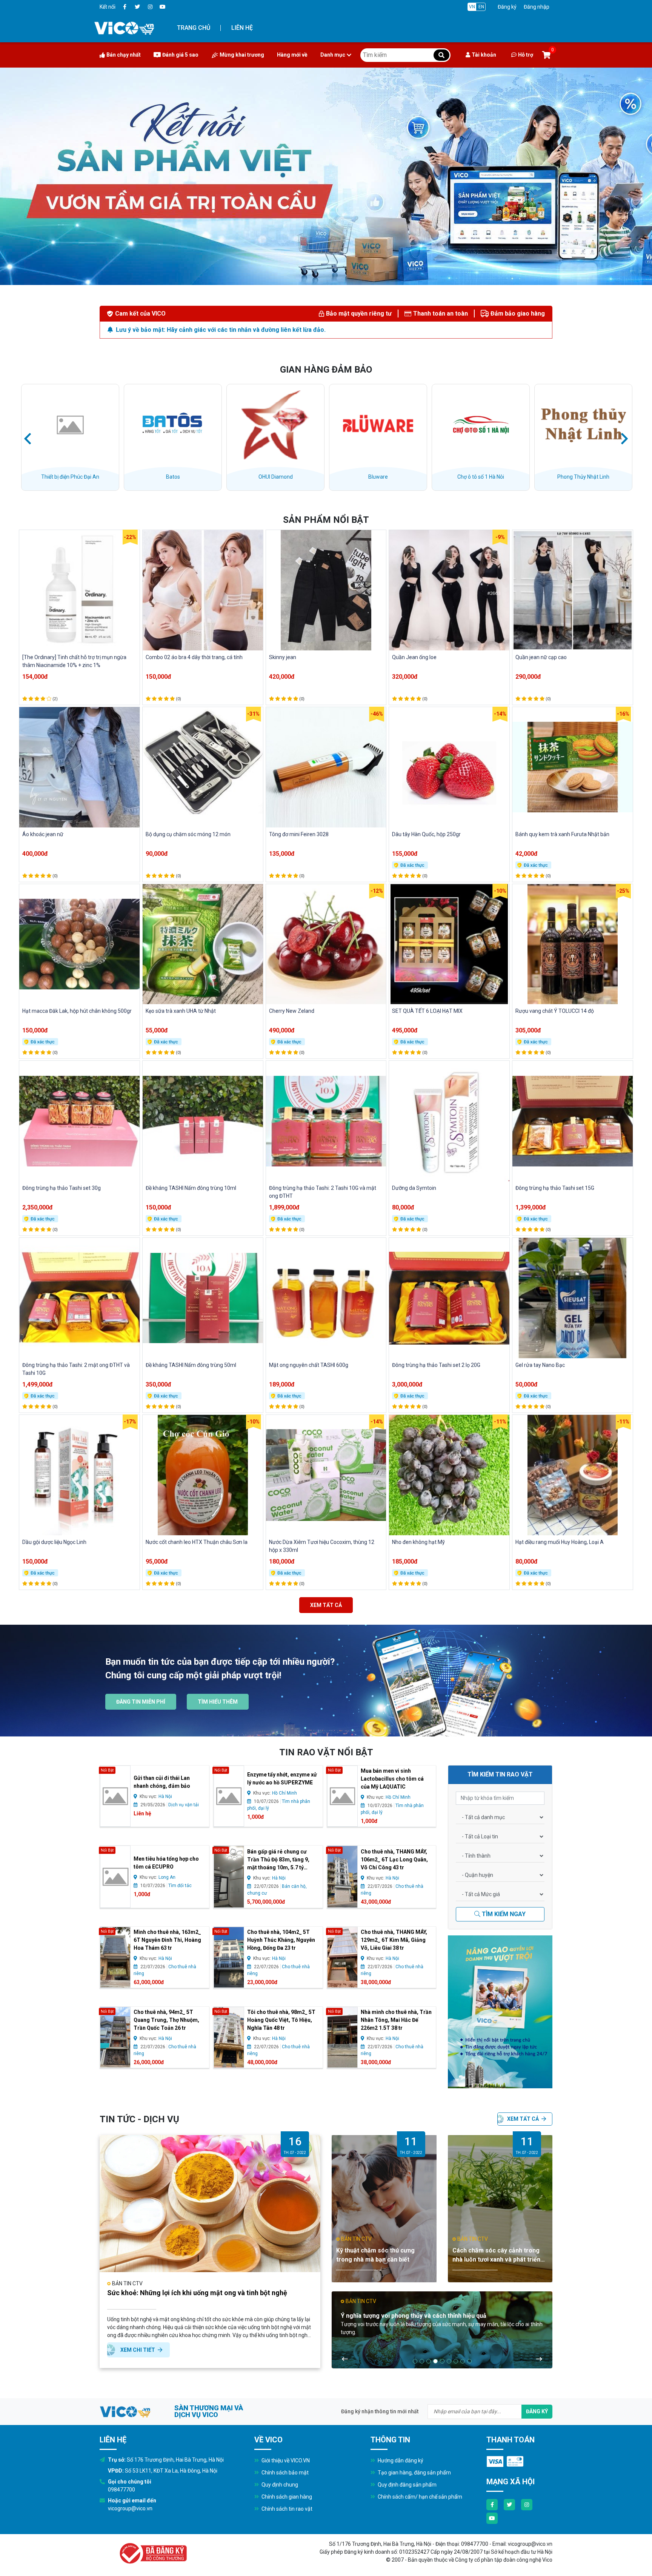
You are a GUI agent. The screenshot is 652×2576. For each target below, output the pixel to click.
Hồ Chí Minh (284, 1793)
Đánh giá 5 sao (180, 55)
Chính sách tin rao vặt (286, 2509)
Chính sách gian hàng (286, 2497)
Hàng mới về (292, 55)
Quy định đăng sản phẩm (407, 2485)
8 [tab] (463, 2361)
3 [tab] (429, 2361)
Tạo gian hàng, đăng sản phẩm (414, 2473)
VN (472, 7)
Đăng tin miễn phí (141, 1702)
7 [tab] (456, 2361)
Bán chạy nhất (124, 55)
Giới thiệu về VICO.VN (285, 2460)
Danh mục (333, 55)
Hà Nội (165, 1796)
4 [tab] (435, 2361)
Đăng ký (507, 7)
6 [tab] (449, 2361)
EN (481, 7)
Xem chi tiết (138, 2350)
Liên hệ (242, 28)
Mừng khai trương (242, 55)
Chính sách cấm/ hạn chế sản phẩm (419, 2497)
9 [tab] (469, 2361)
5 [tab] (442, 2361)
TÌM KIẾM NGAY (503, 1914)
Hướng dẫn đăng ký (400, 2460)
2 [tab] (422, 2361)
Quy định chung (279, 2485)
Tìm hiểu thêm (218, 1702)
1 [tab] (415, 2361)
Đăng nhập (537, 7)
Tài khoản (484, 55)
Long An (167, 1877)
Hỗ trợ (526, 55)
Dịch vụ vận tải (184, 1805)
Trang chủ (194, 28)
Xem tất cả (326, 1605)
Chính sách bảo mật (284, 2473)
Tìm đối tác (180, 1886)
